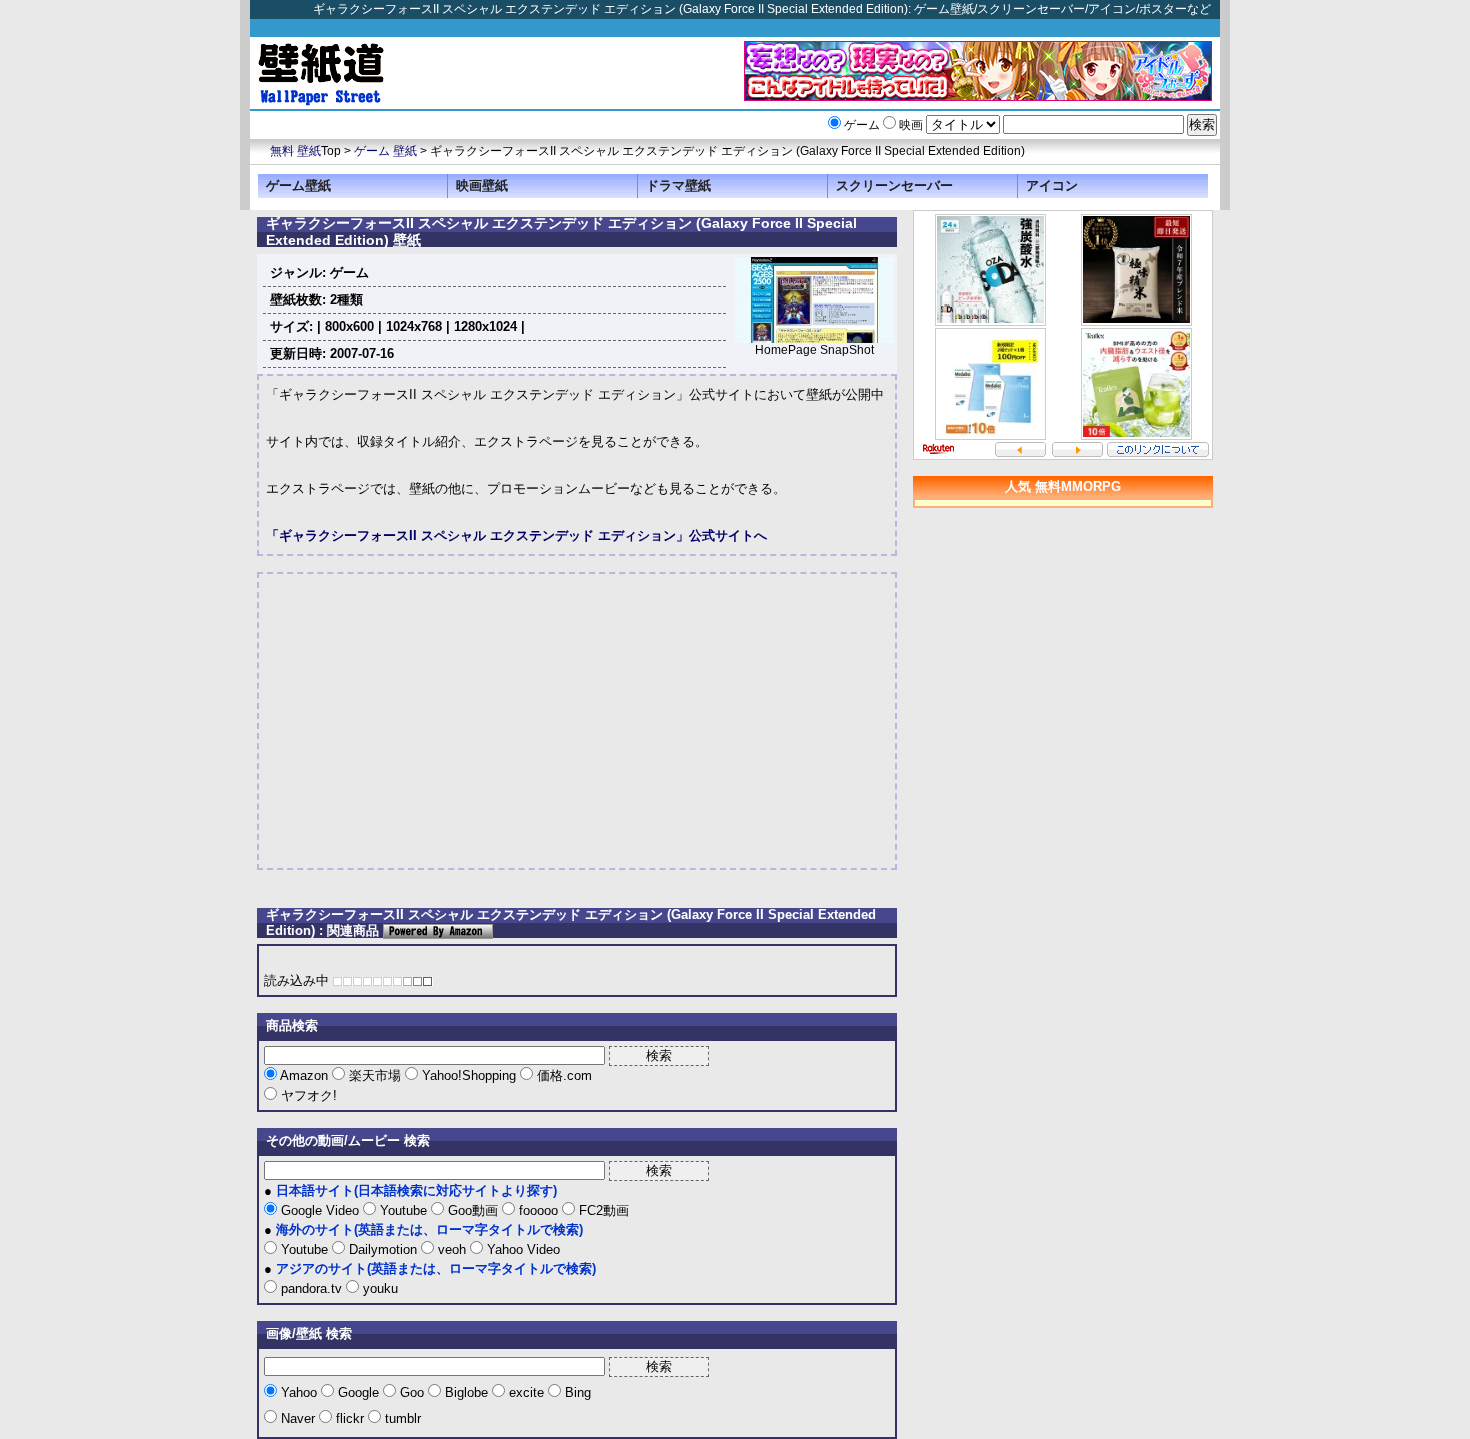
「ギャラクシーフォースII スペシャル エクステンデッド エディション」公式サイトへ (516, 535)
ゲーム (862, 125)
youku (378, 1288)
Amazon (304, 1075)
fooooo (538, 1210)
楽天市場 (375, 1075)
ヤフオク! (307, 1095)
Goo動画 (473, 1210)
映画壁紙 (482, 185)
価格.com (562, 1075)
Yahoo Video (521, 1249)
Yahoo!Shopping (469, 1075)
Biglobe (466, 1392)
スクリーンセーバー (894, 185)
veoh (452, 1249)
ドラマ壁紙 (678, 185)
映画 (911, 125)
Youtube (403, 1210)
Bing (576, 1392)
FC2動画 (602, 1210)
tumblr (401, 1418)
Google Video (320, 1210)
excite (526, 1392)
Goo (412, 1392)
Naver (298, 1418)
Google (358, 1392)
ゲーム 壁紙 (385, 151)
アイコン (1052, 185)
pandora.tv (311, 1288)
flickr (350, 1418)
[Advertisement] (434, 721)
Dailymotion (383, 1249)
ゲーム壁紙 (298, 185)
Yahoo (299, 1392)
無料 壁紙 (295, 151)
